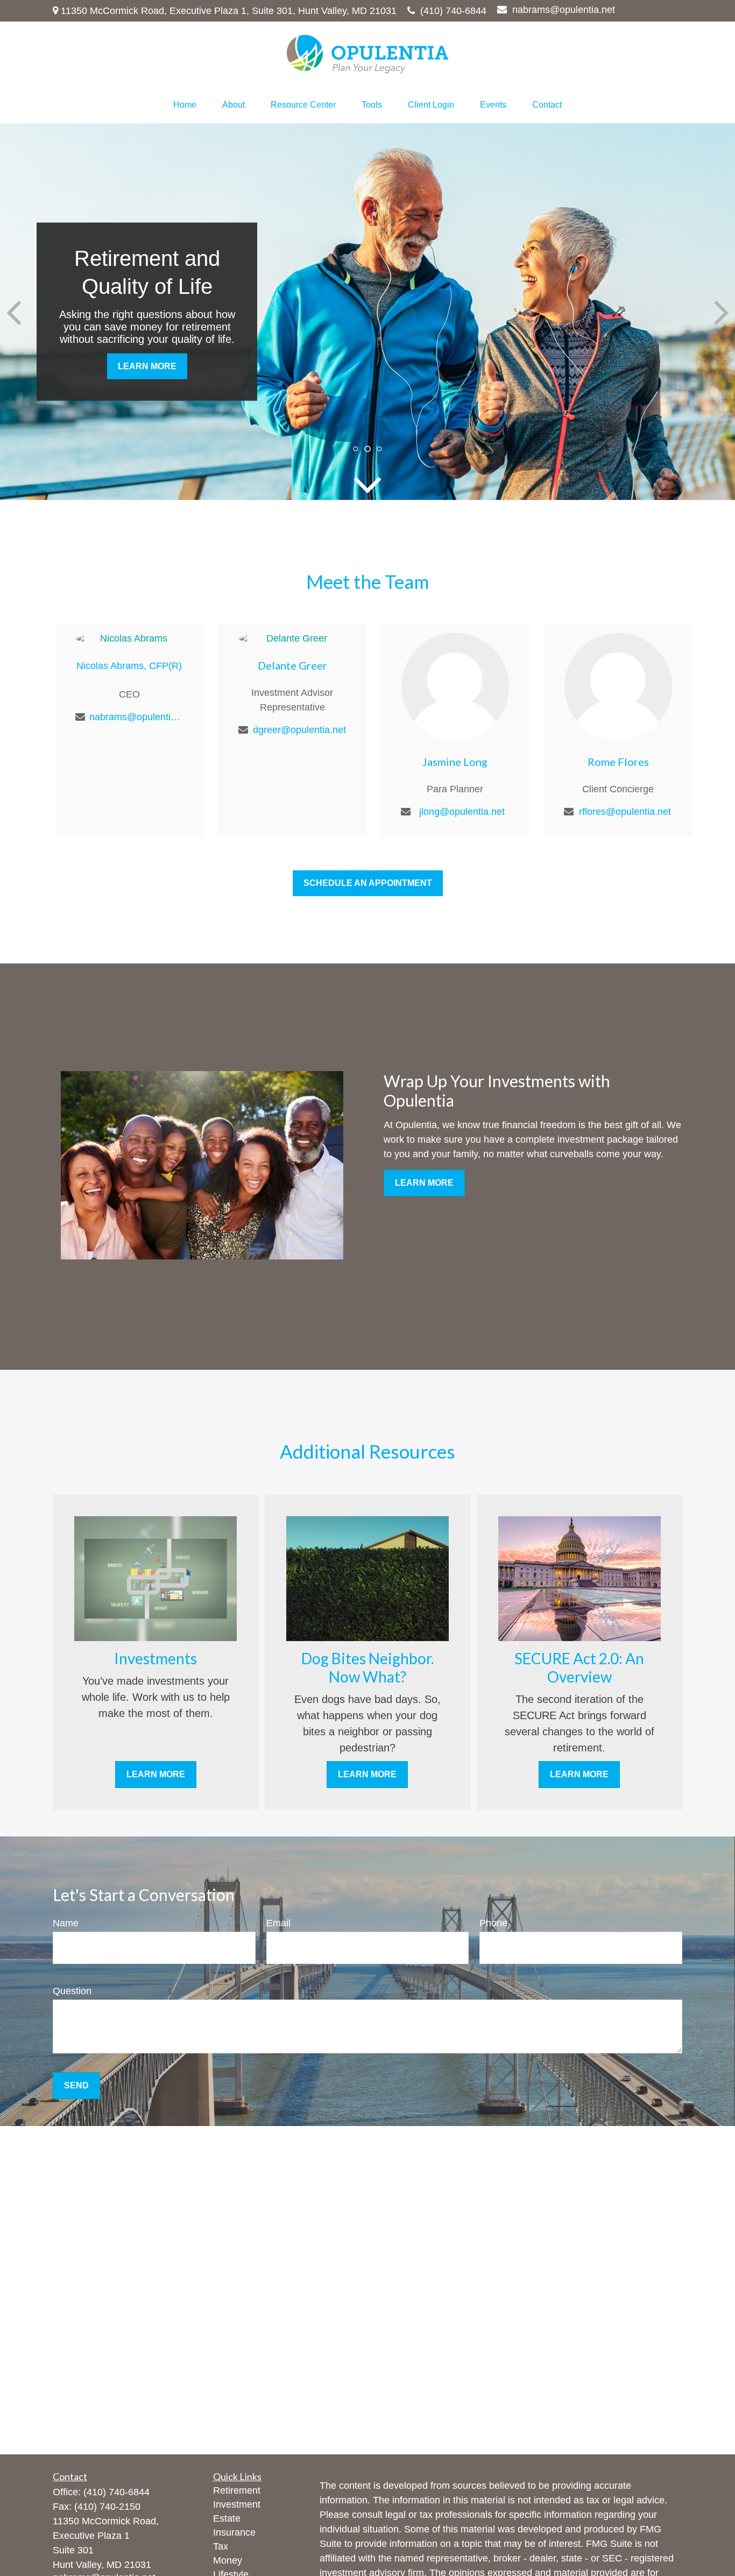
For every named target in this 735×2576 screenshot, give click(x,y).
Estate (227, 2518)
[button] (185, 105)
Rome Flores (618, 762)
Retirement (237, 2490)
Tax (221, 2546)
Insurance (234, 2532)
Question (72, 1991)
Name (66, 1923)
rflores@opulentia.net (625, 812)
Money (228, 2560)
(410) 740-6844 (453, 11)
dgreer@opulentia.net (299, 730)
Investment (237, 2504)
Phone (493, 1923)
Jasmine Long (455, 762)
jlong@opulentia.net (462, 812)
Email (278, 1923)
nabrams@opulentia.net (564, 10)
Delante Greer (292, 665)
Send (76, 2085)
